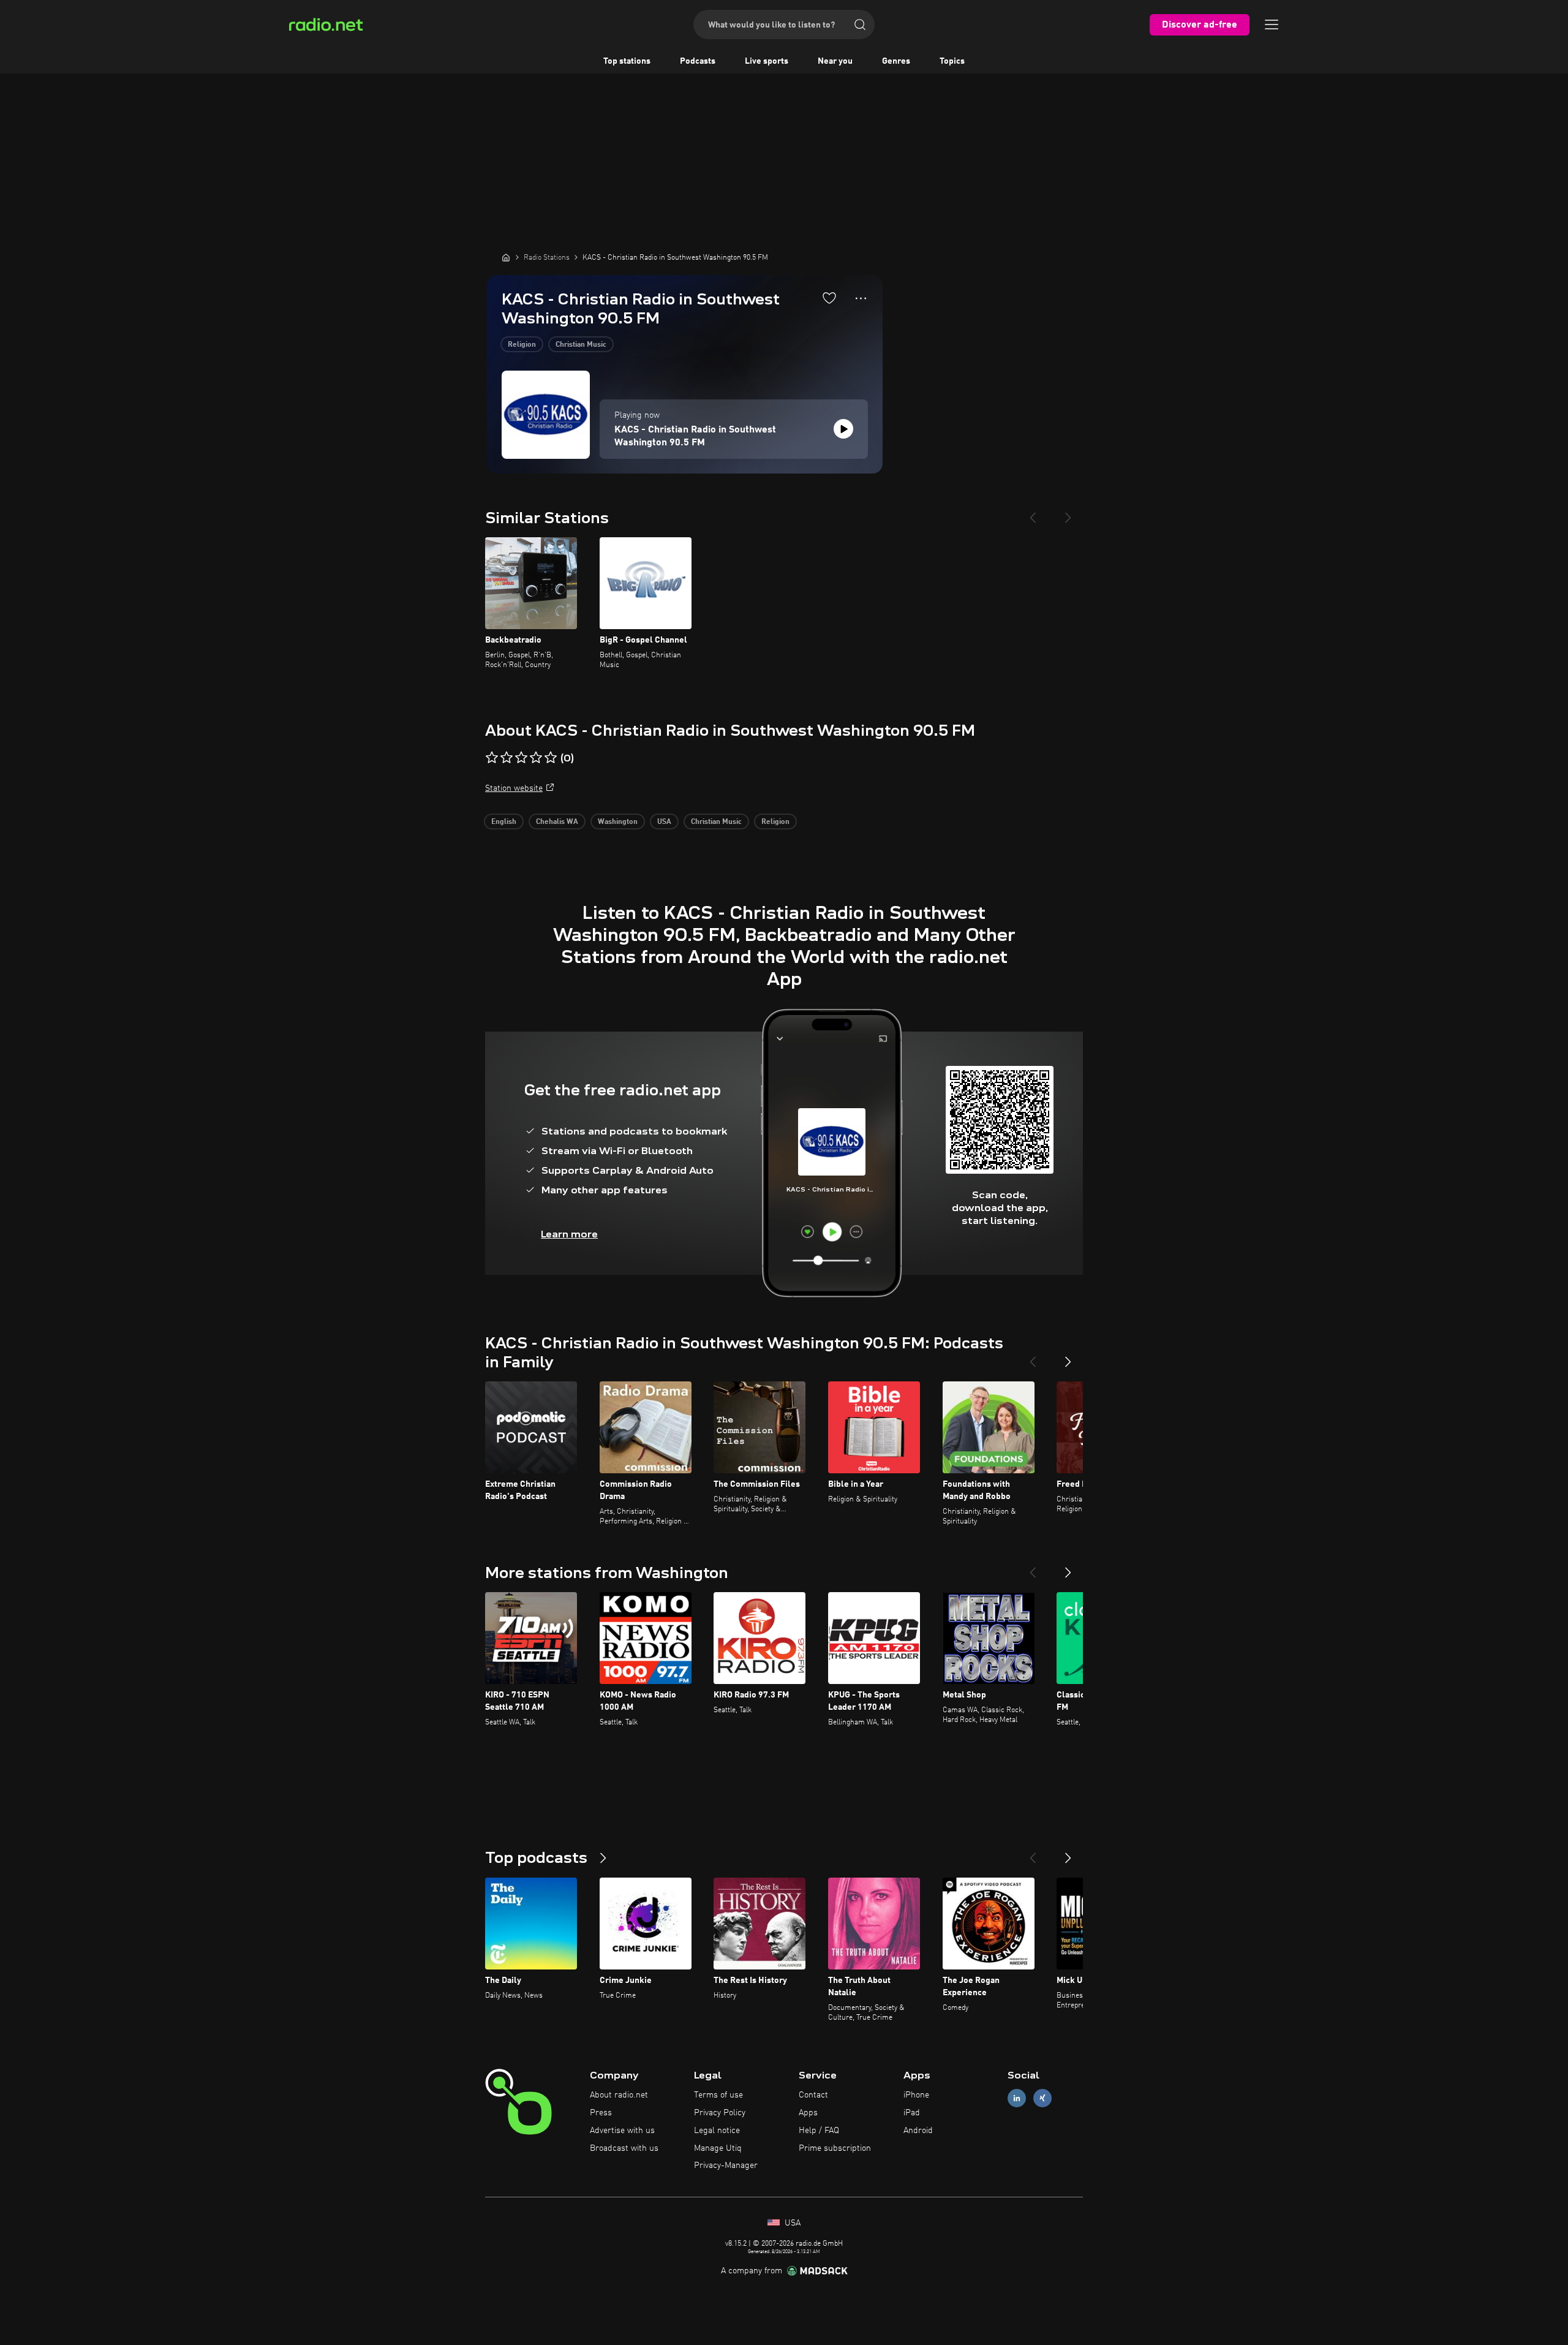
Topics (952, 61)
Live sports (767, 61)
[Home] (506, 257)
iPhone (916, 2095)
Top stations (627, 61)
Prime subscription (835, 2148)
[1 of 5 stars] (492, 758)
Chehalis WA (557, 822)
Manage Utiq (718, 2148)
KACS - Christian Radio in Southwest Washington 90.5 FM (695, 436)
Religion (522, 345)
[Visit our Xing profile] (1042, 2098)
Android (918, 2131)
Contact (813, 2095)
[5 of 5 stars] (551, 758)
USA (664, 822)
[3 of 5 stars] (521, 758)
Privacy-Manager (726, 2166)
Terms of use (718, 2095)
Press (601, 2113)
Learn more (569, 1234)
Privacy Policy (720, 2113)
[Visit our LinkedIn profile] (1017, 2098)
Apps (808, 2113)
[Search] (860, 25)
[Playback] (843, 429)
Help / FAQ (819, 2131)
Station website (514, 788)
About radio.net (619, 2095)
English (504, 822)
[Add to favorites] (829, 298)
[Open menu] (1272, 25)
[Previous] (1033, 513)
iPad (912, 2113)
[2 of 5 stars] (507, 758)
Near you (835, 61)
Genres (896, 61)
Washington (618, 822)
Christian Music (581, 345)
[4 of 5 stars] (536, 758)
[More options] (861, 298)
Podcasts (698, 61)
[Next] (1068, 513)
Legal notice (717, 2131)
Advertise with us (622, 2131)
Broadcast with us (624, 2148)
